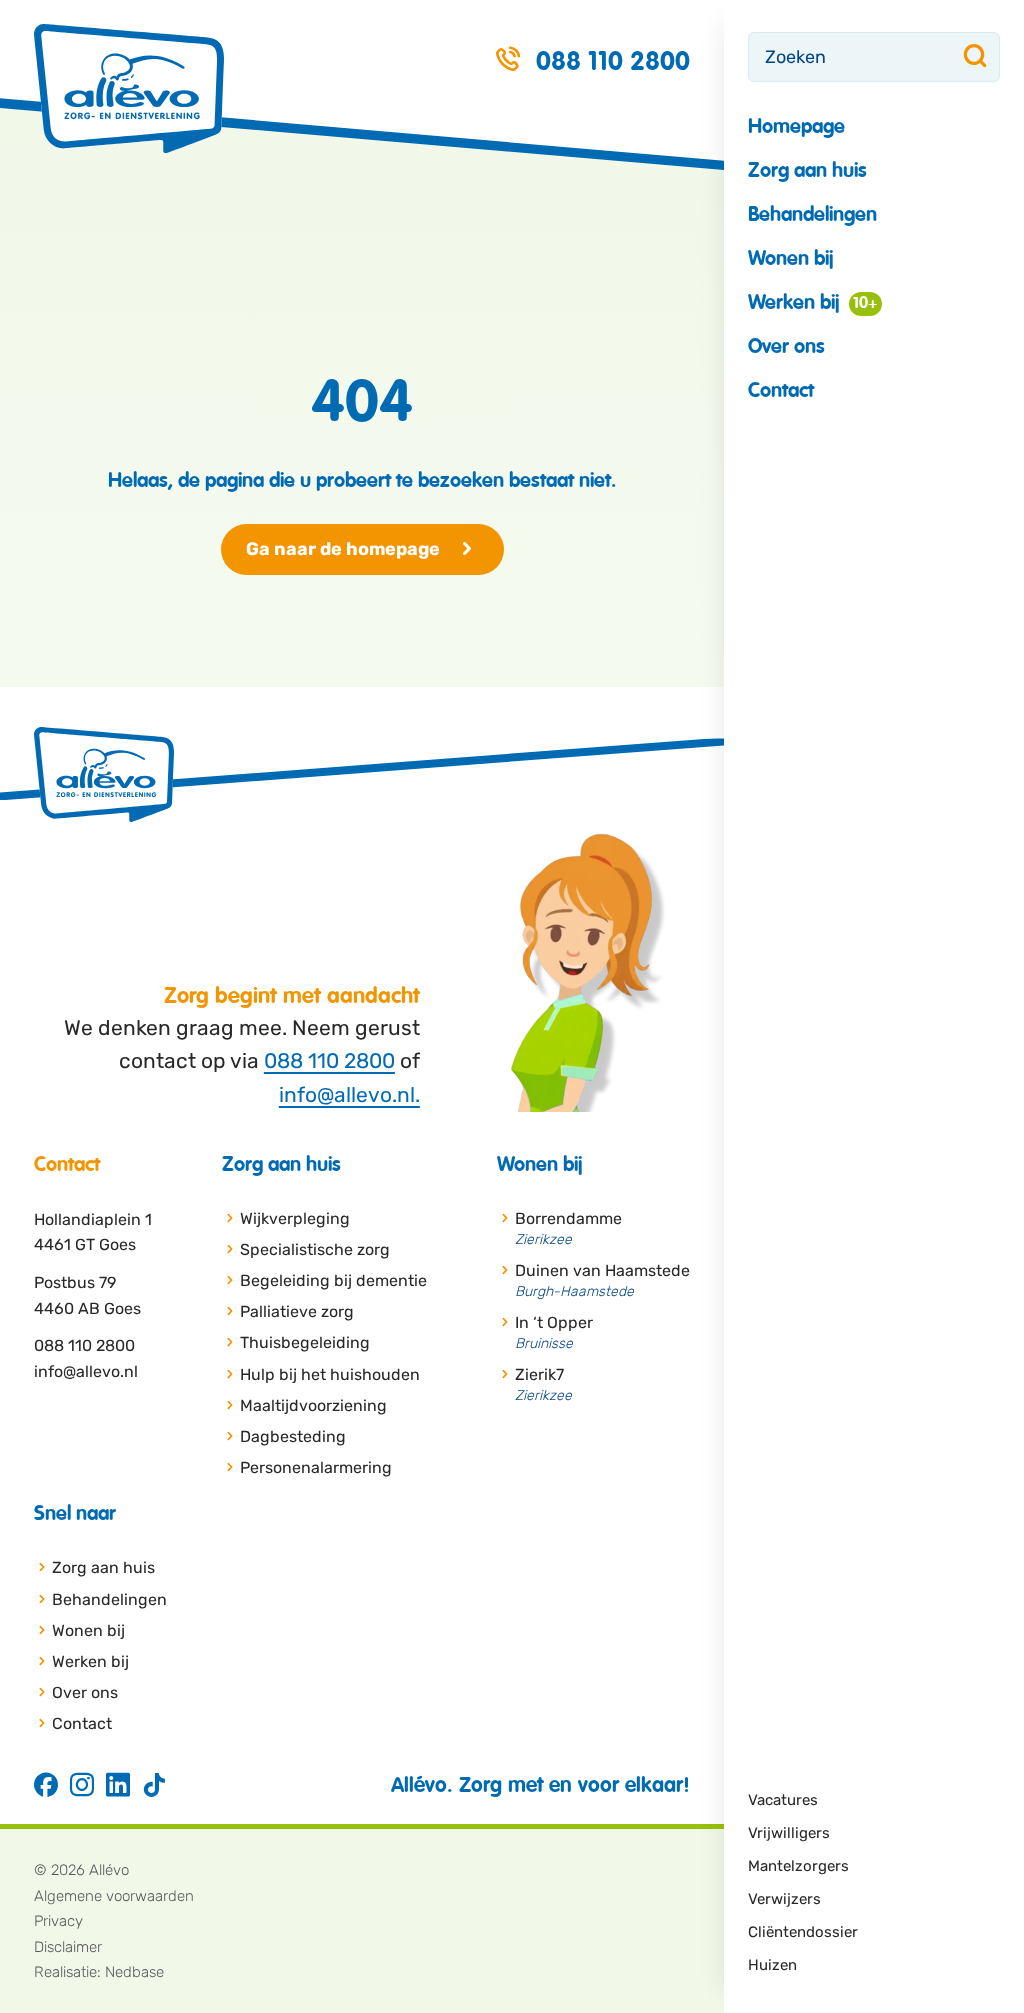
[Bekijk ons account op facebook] (46, 1786)
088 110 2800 (329, 1060)
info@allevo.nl (86, 1371)
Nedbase (134, 1972)
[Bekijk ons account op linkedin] (118, 1786)
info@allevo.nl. (349, 1094)
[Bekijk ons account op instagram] (82, 1786)
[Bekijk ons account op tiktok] (154, 1786)
